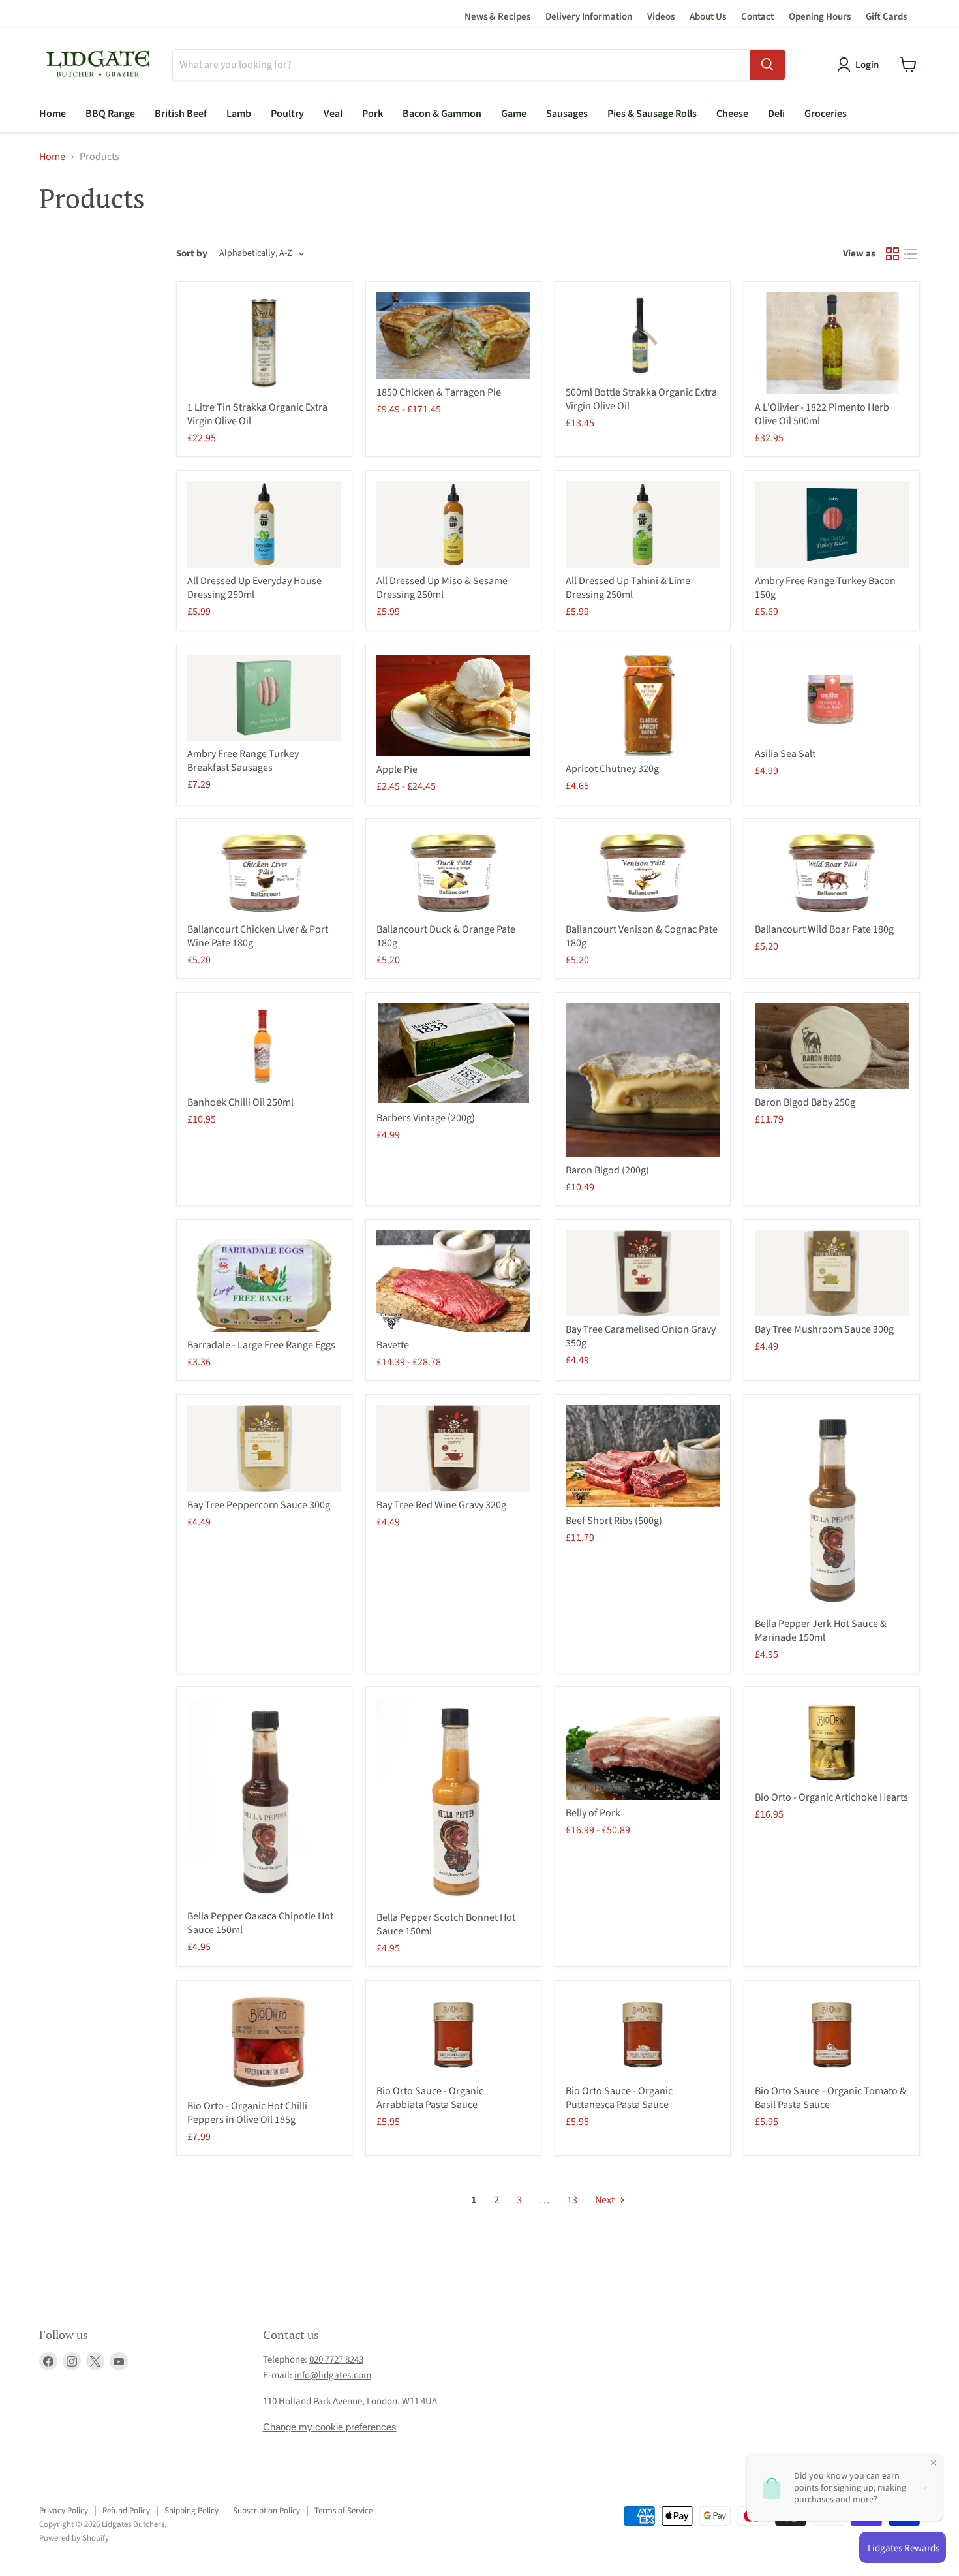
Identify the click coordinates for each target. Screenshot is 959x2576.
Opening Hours (820, 17)
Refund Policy (126, 2511)
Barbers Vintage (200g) (426, 1118)
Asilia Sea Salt (785, 754)
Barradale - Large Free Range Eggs (261, 1345)
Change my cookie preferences (330, 2427)
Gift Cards (886, 17)
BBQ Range (110, 114)
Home (53, 114)
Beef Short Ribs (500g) (614, 1521)
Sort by (192, 254)
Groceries (826, 114)
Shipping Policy (191, 2511)
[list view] (911, 254)
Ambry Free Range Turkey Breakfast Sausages (243, 761)
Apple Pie (397, 769)
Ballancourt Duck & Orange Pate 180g (446, 936)
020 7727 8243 (336, 2360)
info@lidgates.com (333, 2375)
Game (514, 114)
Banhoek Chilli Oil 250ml (240, 1102)
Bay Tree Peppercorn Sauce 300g (259, 1505)
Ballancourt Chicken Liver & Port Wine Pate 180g (258, 936)
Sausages (567, 114)
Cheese (732, 114)
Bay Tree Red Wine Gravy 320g (441, 1505)
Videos (661, 17)
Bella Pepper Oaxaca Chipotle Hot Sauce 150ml (260, 1923)
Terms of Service (343, 2511)
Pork (373, 114)
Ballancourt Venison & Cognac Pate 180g (642, 936)
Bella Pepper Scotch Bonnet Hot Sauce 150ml (446, 1924)
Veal (333, 114)
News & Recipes (497, 17)
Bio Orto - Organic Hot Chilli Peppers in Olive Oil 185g (247, 2113)
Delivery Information (589, 17)
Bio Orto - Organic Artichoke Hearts (831, 1797)
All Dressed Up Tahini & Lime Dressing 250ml (628, 588)
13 (572, 2200)
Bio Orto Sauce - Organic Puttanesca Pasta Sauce (619, 2098)
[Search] (767, 65)
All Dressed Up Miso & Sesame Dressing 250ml (442, 588)
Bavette (393, 1345)
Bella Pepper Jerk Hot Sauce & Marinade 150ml (821, 1631)
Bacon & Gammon (442, 114)
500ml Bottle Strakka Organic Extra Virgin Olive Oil (641, 399)
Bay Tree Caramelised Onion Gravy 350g (641, 1336)
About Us (708, 17)
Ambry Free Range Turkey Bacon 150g (825, 588)
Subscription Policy (266, 2511)
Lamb (239, 114)
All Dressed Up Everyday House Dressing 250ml (254, 588)
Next (606, 2200)
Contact (757, 17)
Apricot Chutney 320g (612, 769)
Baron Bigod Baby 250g (805, 1102)
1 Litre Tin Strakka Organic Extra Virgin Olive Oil (257, 414)
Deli (776, 114)
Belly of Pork (593, 1813)
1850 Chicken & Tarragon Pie (439, 392)
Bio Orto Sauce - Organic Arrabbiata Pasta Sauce (430, 2098)
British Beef (181, 114)
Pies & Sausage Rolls (652, 114)
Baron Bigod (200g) (607, 1170)
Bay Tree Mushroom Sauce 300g (824, 1329)
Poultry (287, 114)
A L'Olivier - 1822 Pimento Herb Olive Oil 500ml (822, 414)
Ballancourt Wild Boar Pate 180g (824, 929)
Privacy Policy (64, 2511)
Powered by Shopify (74, 2538)
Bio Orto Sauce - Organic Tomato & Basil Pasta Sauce (830, 2098)
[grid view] (892, 254)
